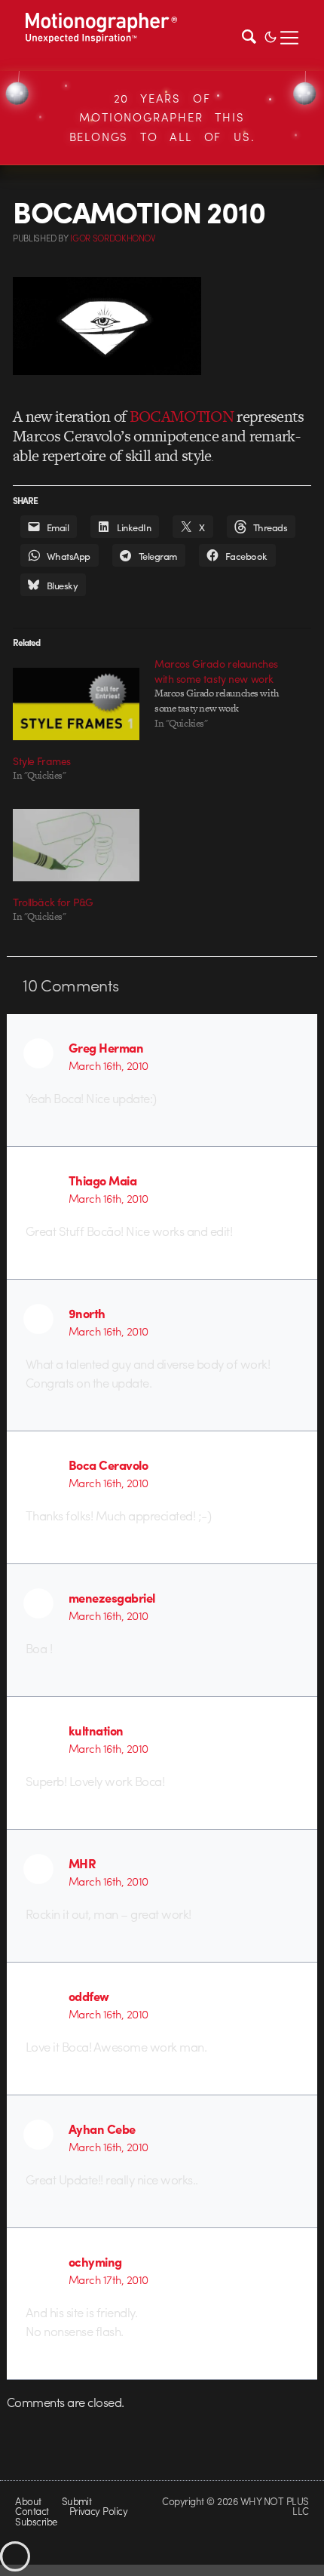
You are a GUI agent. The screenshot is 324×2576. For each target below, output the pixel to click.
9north (87, 1313)
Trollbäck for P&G (53, 902)
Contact (32, 2511)
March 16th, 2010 (109, 1065)
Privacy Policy (99, 2511)
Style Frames (42, 761)
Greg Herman (106, 1047)
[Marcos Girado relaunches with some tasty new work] (225, 693)
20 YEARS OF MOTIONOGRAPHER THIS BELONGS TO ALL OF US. (162, 117)
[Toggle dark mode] (271, 35)
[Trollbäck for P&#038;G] (76, 845)
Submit (77, 2501)
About (28, 2501)
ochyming (95, 2261)
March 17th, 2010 (109, 2279)
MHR (83, 1863)
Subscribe (36, 2521)
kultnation (96, 1730)
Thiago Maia (102, 1180)
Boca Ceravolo (108, 1465)
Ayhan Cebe (102, 2129)
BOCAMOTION (182, 416)
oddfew (89, 1996)
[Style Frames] (76, 704)
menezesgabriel (112, 1597)
